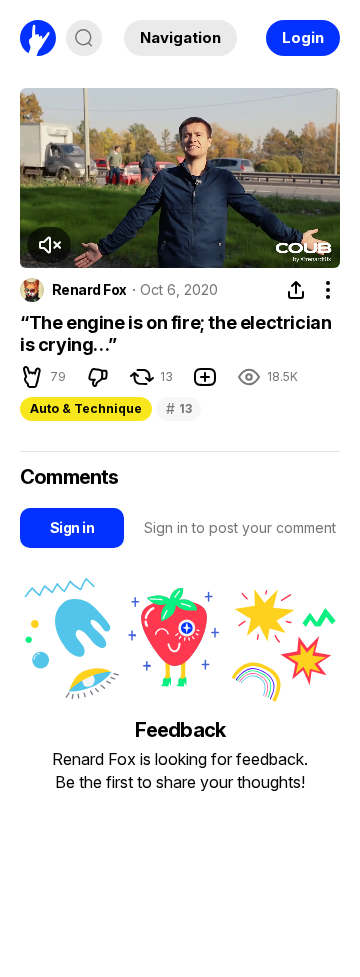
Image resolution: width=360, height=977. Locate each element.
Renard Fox (89, 290)
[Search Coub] (84, 38)
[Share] (296, 290)
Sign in (72, 527)
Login (303, 37)
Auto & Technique (86, 408)
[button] (49, 245)
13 (178, 408)
